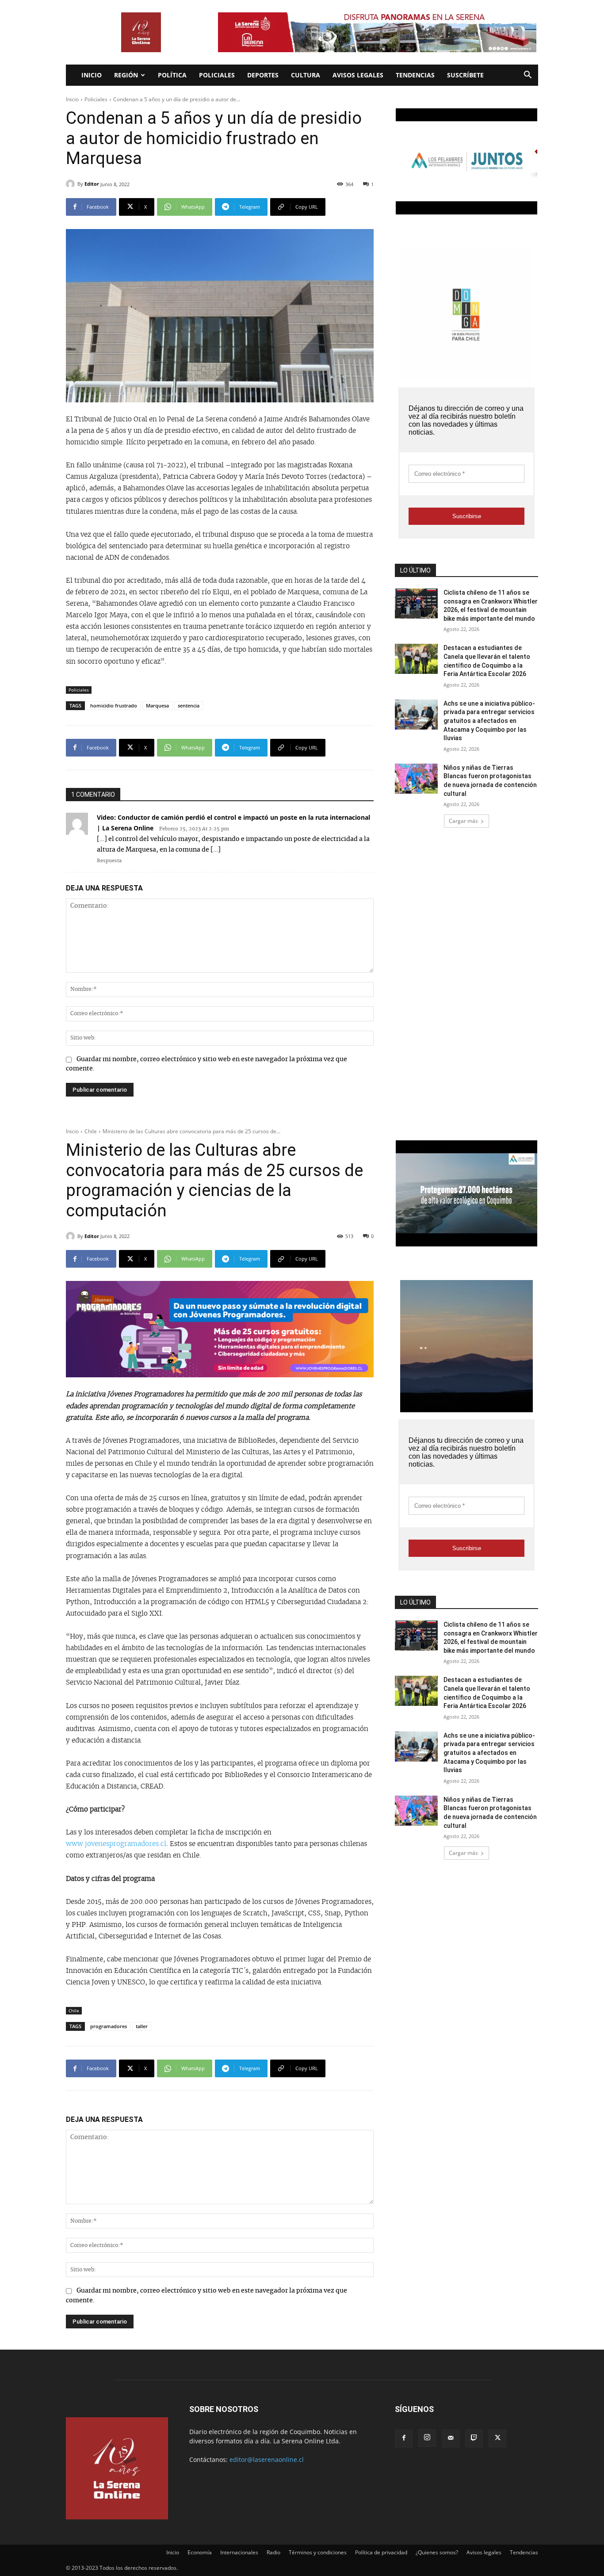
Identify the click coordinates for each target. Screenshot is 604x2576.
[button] (528, 76)
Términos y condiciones (318, 2552)
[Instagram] (427, 2438)
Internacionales (239, 2552)
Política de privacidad (381, 2552)
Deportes (263, 75)
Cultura (306, 75)
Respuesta (109, 861)
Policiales (217, 75)
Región (126, 75)
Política (172, 75)
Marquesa (157, 705)
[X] (497, 2438)
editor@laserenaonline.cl (267, 2459)
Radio (273, 2552)
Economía (200, 2552)
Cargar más (463, 821)
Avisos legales (358, 75)
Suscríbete (465, 75)
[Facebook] (404, 2438)
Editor (92, 184)
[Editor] (72, 184)
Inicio (92, 75)
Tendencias (415, 75)
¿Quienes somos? (437, 2552)
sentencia (189, 705)
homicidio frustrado (114, 705)
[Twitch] (474, 2438)
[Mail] (451, 2438)
